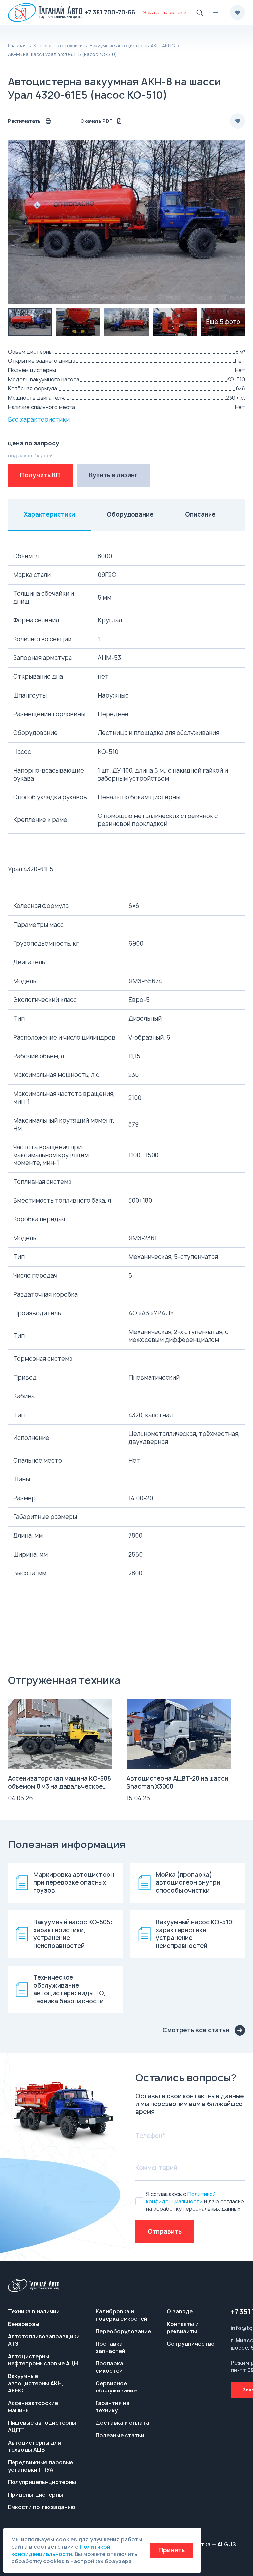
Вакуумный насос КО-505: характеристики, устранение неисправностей (73, 1934)
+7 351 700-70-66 (110, 12)
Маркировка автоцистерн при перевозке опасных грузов (74, 1883)
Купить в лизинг (113, 475)
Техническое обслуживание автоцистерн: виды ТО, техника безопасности (69, 1989)
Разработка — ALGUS (206, 2544)
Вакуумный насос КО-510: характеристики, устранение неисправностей (195, 1934)
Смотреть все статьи (196, 2030)
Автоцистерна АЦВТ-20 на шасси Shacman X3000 (177, 1782)
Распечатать (24, 121)
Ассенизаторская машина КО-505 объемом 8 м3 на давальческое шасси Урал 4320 (59, 1786)
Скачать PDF (96, 121)
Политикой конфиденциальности (181, 2198)
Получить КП (40, 475)
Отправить (165, 2232)
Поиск (200, 13)
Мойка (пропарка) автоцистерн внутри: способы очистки (189, 1883)
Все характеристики (39, 420)
